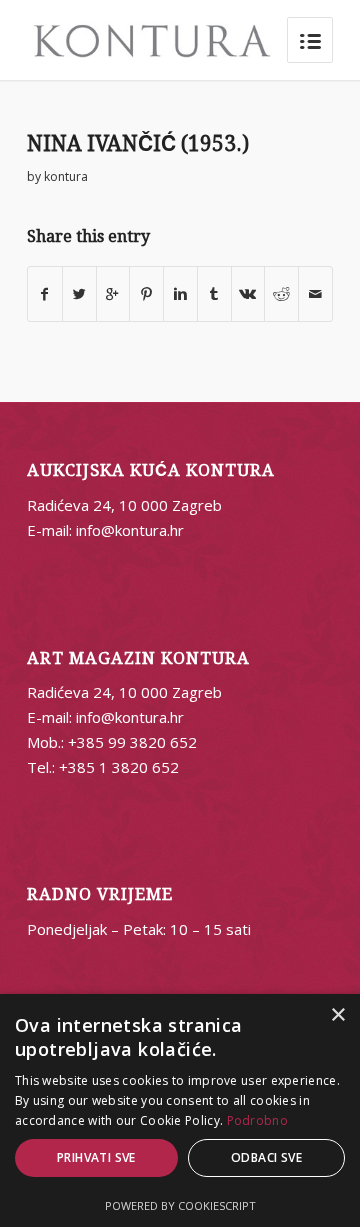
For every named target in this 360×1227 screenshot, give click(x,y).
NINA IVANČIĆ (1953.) (138, 143)
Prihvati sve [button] (96, 1157)
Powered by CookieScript (180, 1205)
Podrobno (257, 1120)
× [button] (337, 1015)
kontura (66, 176)
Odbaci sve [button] (266, 1157)
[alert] (180, 1110)
